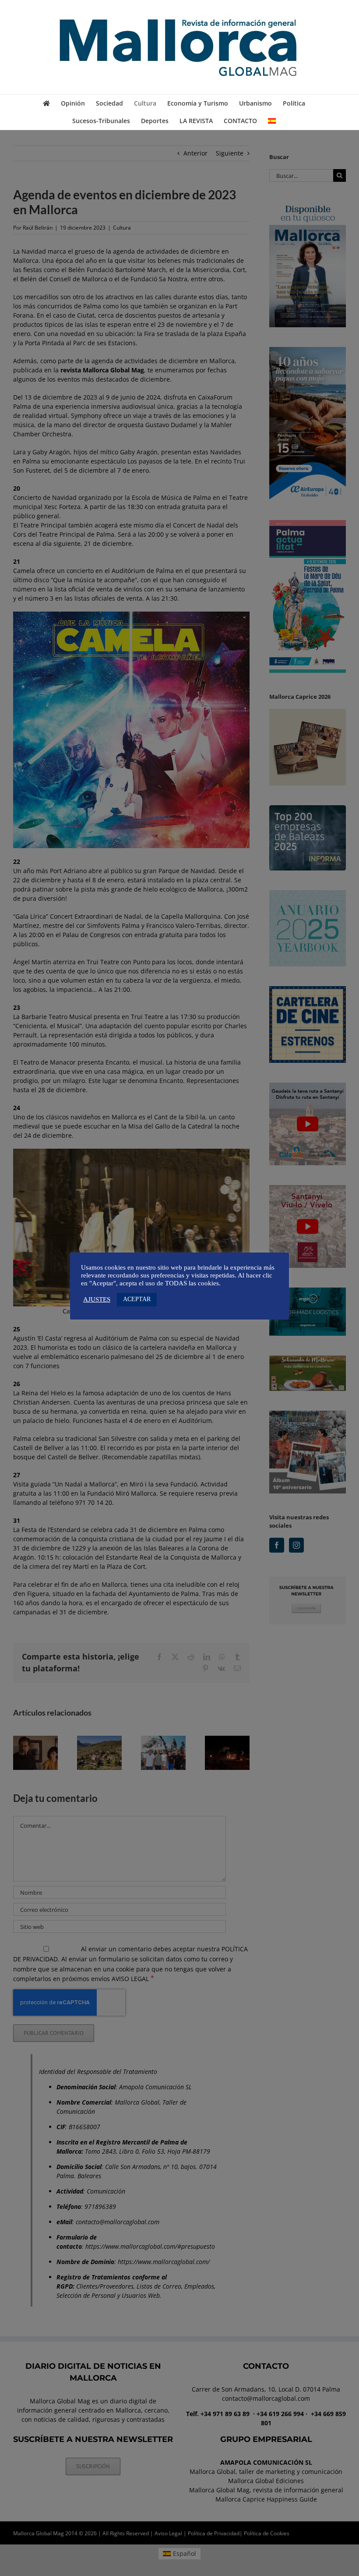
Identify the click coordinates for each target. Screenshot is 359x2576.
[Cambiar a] (272, 121)
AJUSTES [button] (97, 1299)
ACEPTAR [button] (137, 1299)
